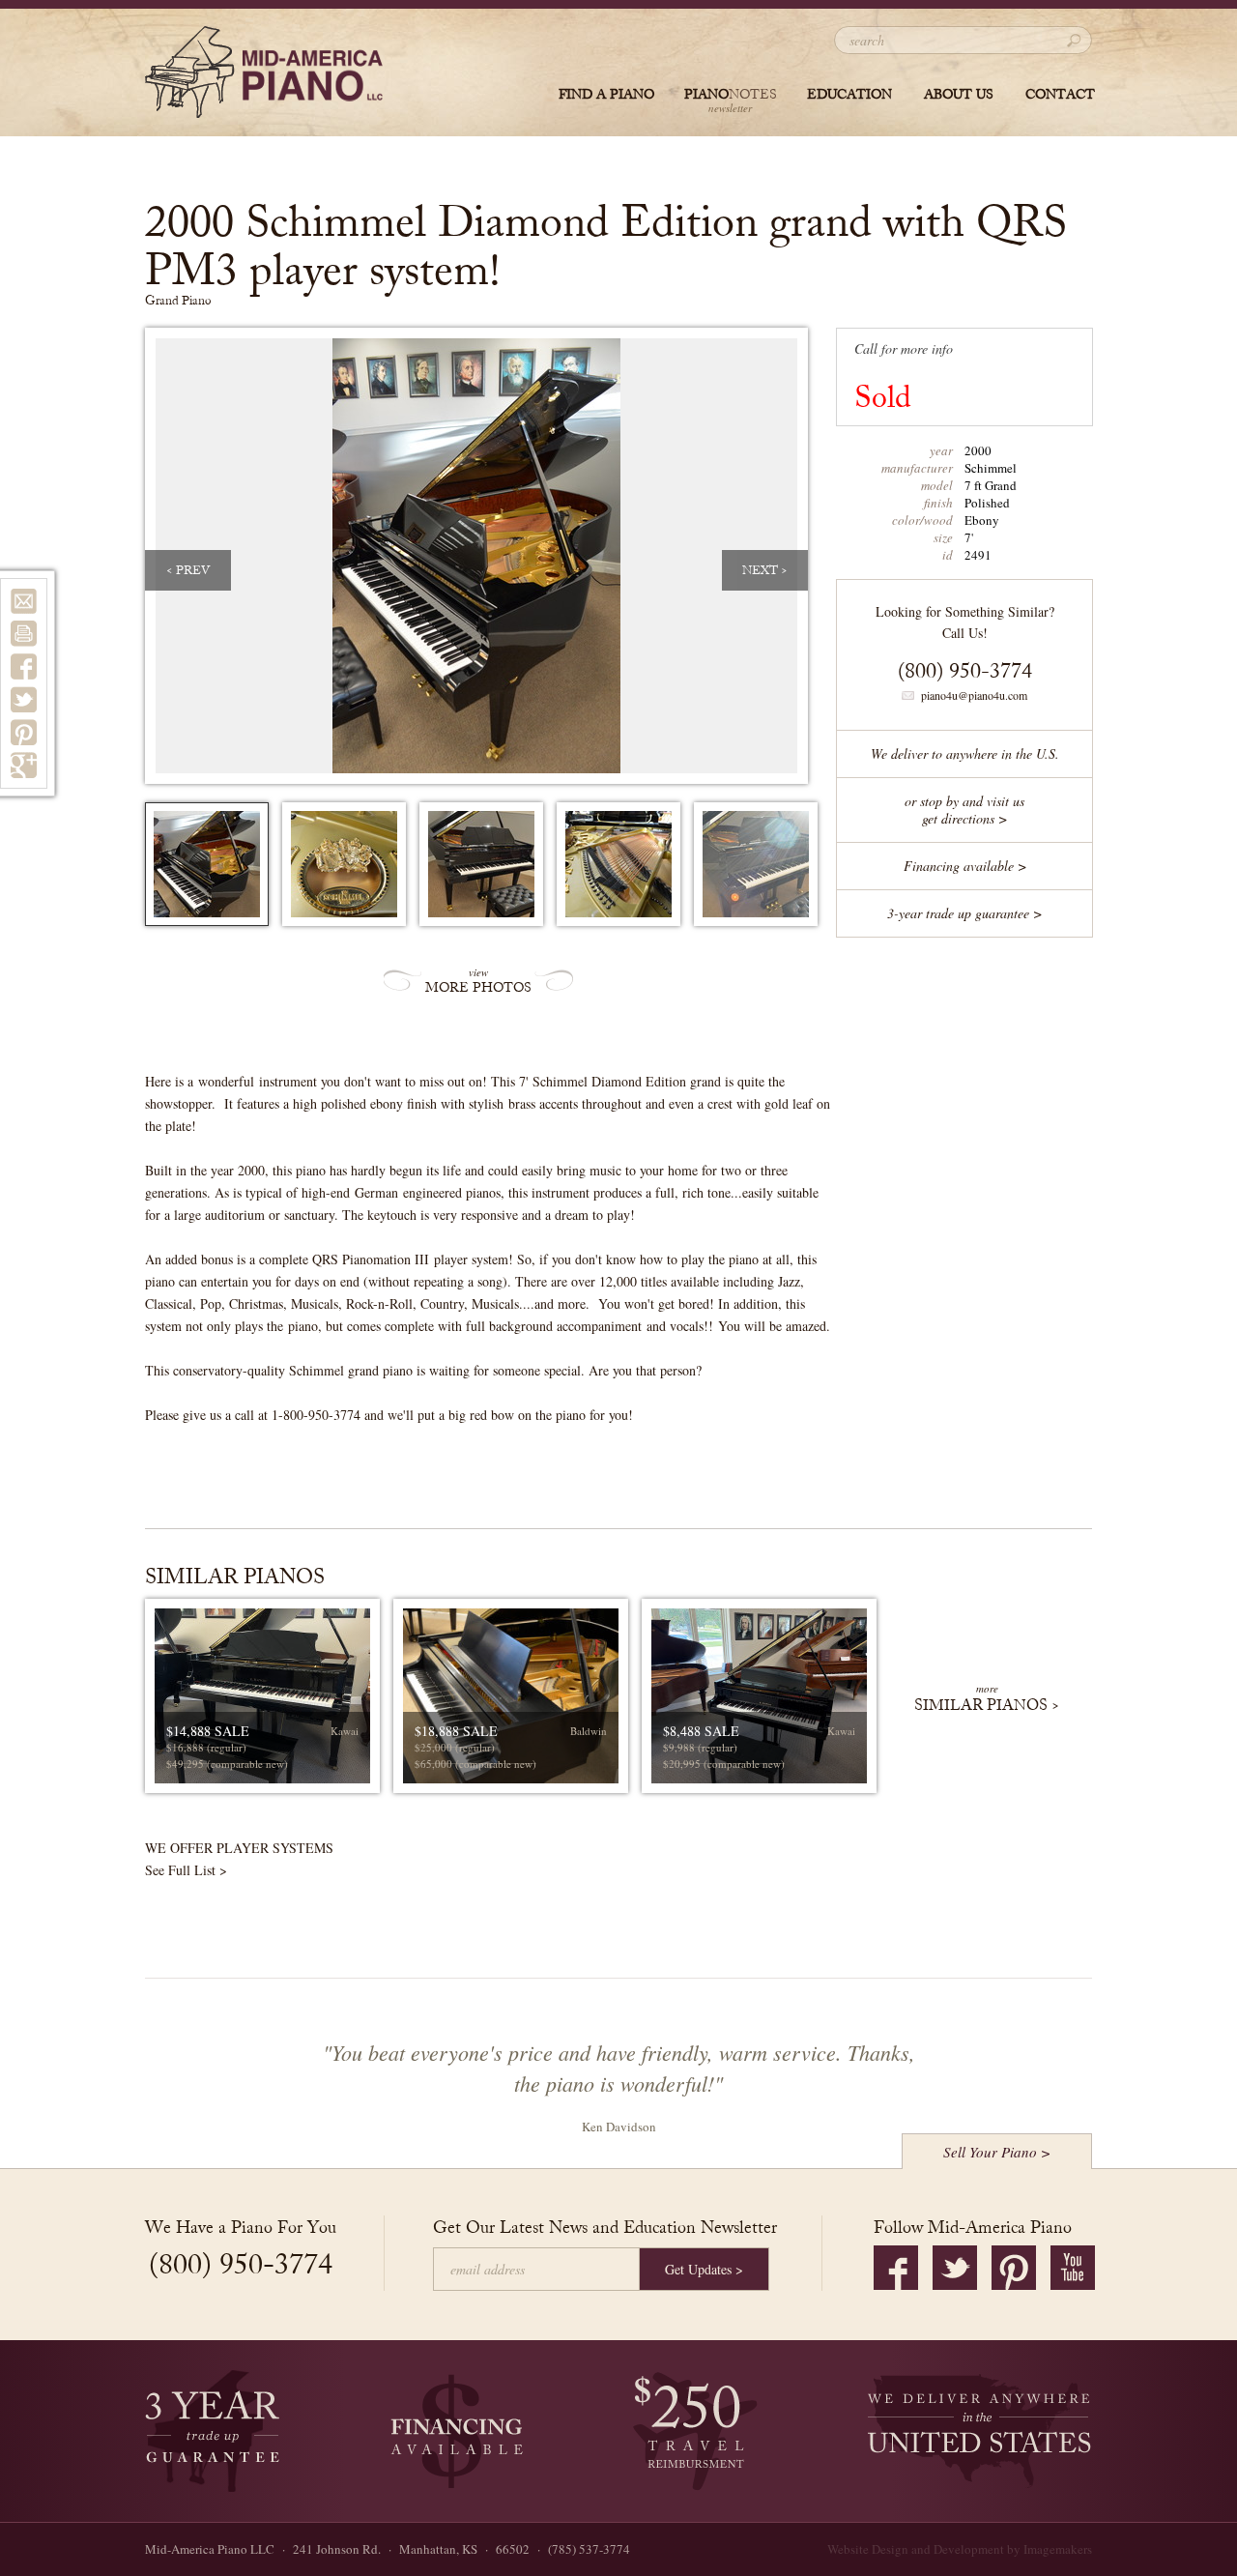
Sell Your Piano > (997, 2152)
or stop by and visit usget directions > (964, 810)
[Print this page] (24, 634)
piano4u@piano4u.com (974, 695)
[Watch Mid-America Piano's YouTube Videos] (1073, 2268)
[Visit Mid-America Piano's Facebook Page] (896, 2268)
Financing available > (965, 866)
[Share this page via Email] (24, 601)
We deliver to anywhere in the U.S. (965, 753)
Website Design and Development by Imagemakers (960, 2549)
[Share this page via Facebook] (24, 666)
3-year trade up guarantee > (964, 913)
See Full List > (186, 1870)
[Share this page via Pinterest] (24, 732)
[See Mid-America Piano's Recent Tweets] (955, 2268)
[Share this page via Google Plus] (24, 765)
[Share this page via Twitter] (24, 699)
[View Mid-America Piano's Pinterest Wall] (1014, 2268)
